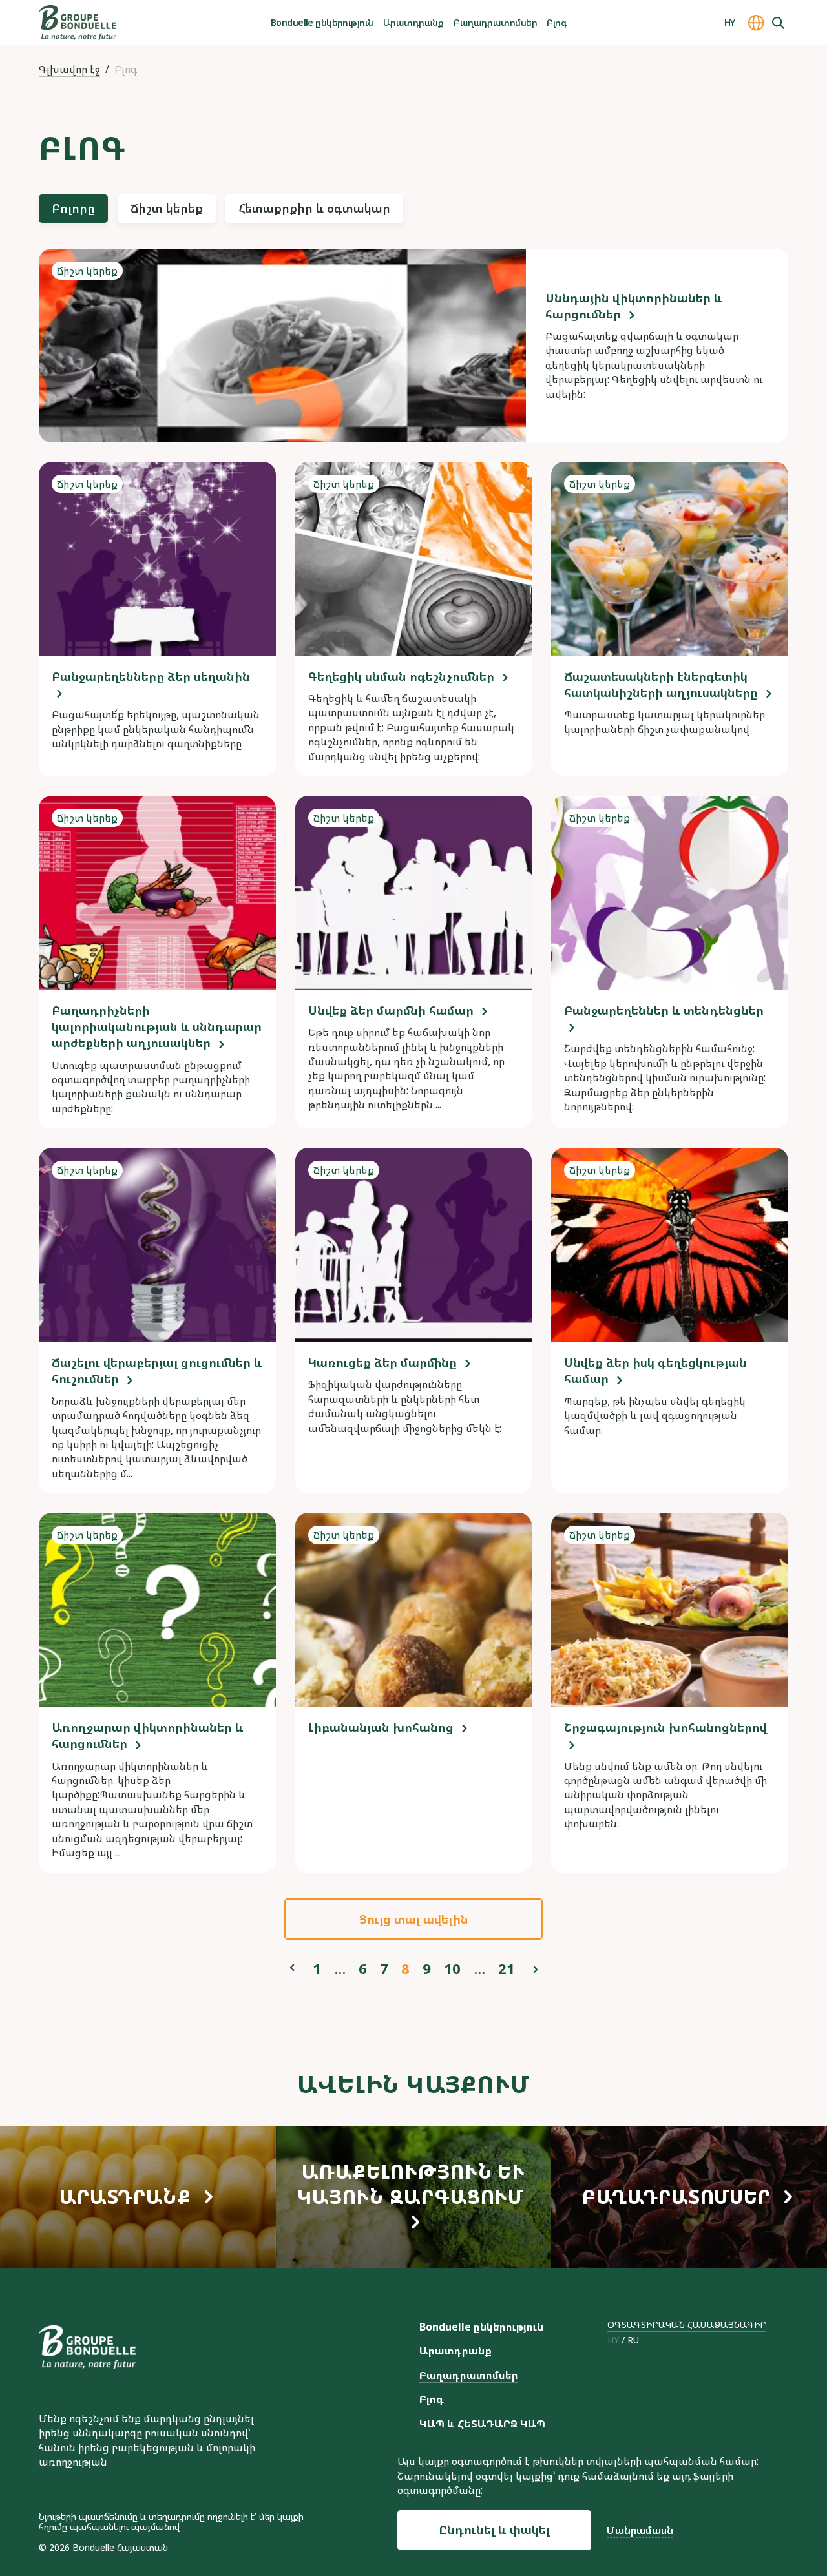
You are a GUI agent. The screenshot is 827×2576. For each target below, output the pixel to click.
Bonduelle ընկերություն (322, 22)
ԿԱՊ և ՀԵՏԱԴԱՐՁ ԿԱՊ (482, 2424)
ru (633, 2341)
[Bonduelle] (87, 2347)
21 (507, 1968)
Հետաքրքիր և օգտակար (314, 208)
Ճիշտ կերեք (167, 208)
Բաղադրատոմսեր (495, 22)
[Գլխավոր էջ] (78, 23)
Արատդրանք (413, 22)
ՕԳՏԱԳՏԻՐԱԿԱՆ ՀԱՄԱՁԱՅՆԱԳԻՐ (687, 2324)
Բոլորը (73, 208)
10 (452, 1968)
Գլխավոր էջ (69, 69)
